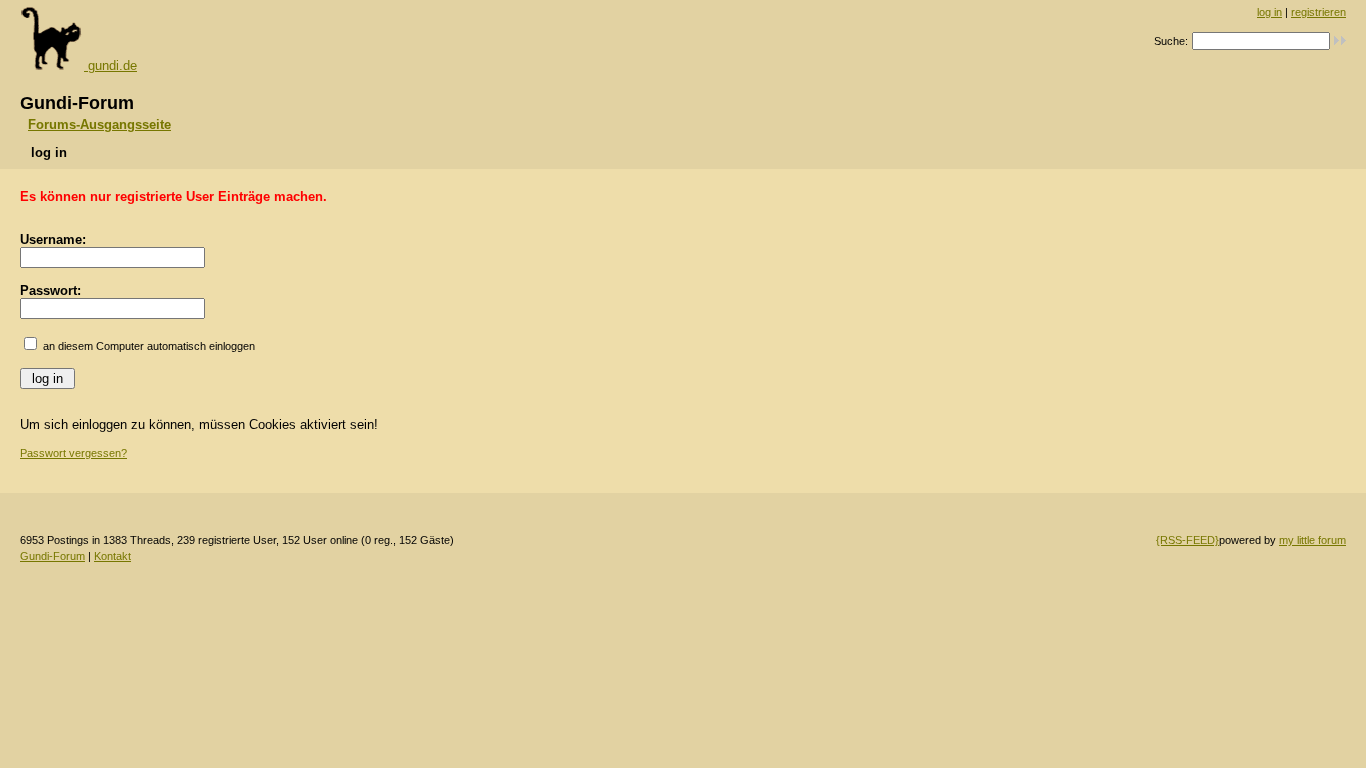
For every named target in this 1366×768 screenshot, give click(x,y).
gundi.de (110, 65)
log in (1269, 12)
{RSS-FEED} (1187, 540)
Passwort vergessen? (73, 453)
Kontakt (112, 556)
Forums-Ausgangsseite (99, 124)
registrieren (1318, 12)
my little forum (1312, 540)
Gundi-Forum (52, 556)
